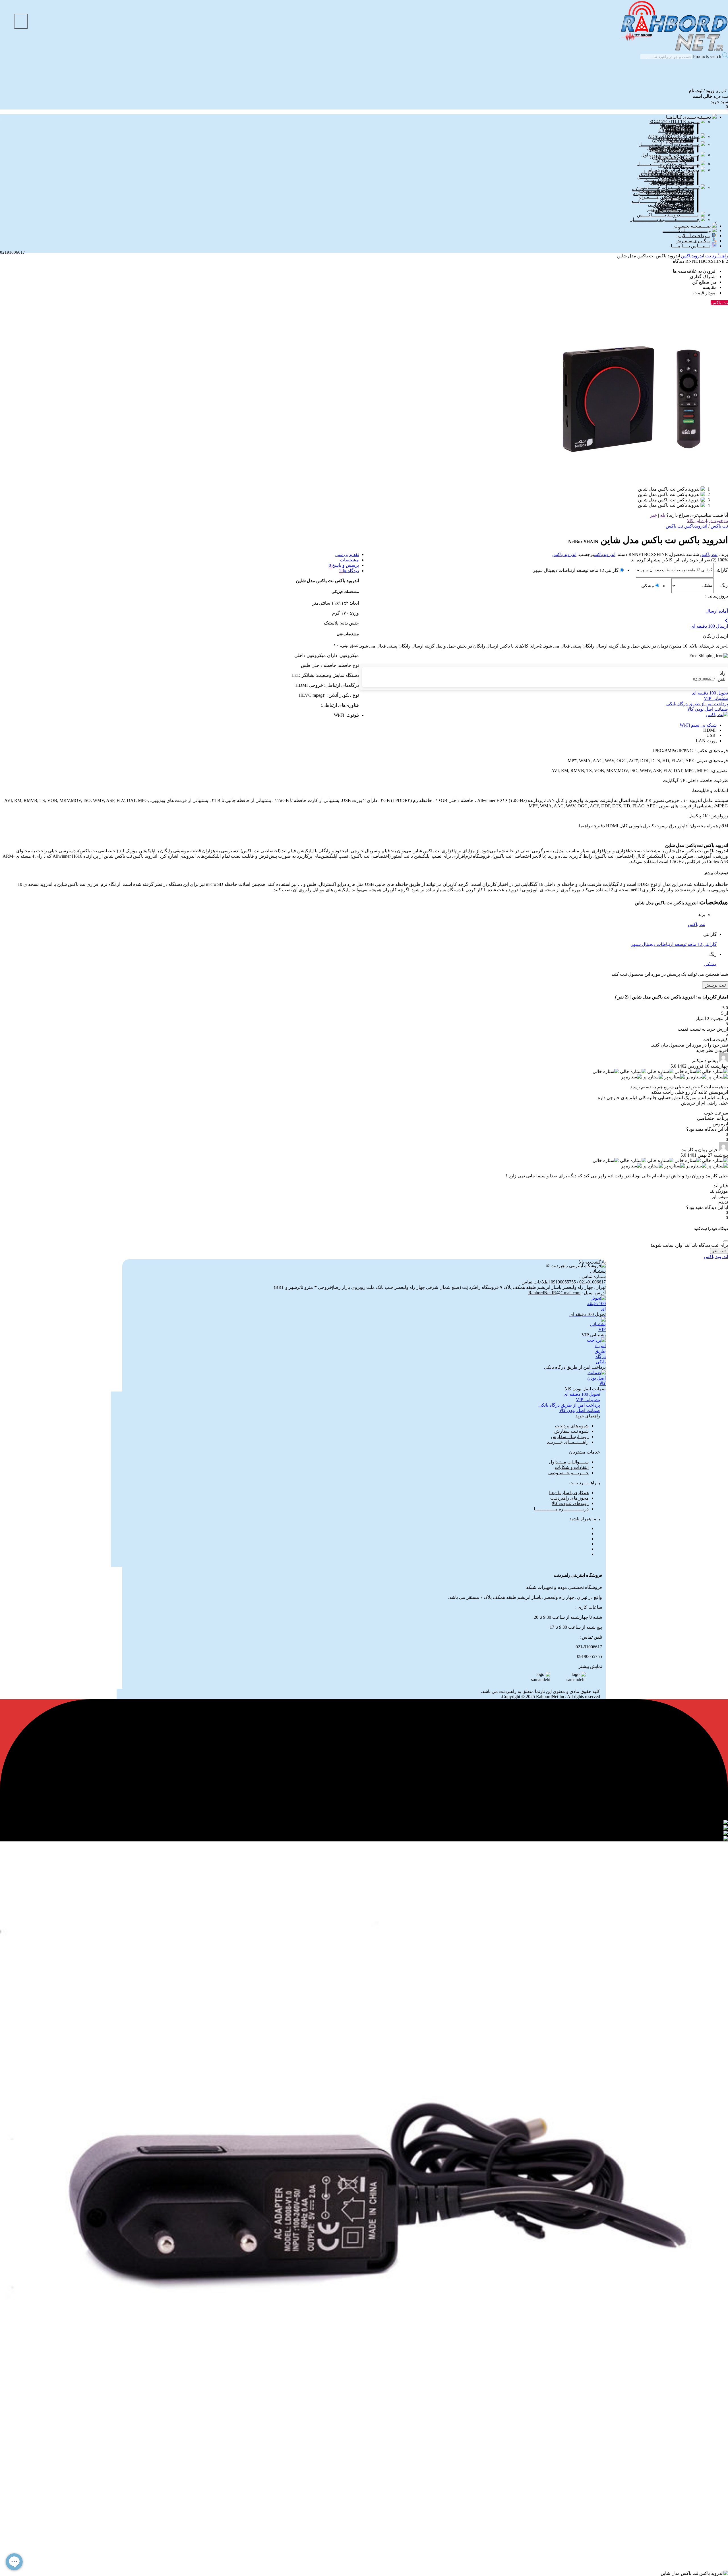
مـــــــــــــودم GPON (673, 141)
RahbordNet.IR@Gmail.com (554, 1293)
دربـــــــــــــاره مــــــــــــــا (561, 1509)
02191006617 (709, 679)
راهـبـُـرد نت (717, 256)
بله (663, 515)
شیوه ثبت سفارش (571, 1431)
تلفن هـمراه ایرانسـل (675, 151)
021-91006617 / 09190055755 (578, 1282)
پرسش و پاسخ (345, 565)
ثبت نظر (719, 1251)
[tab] (358, 554)
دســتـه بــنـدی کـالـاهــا (688, 117)
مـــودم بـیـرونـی (678, 133)
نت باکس (709, 554)
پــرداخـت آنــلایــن (693, 236)
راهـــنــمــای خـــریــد (568, 1442)
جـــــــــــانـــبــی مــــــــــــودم (663, 194)
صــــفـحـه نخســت (693, 226)
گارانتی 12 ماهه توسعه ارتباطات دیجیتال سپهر (576, 570)
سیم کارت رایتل (679, 167)
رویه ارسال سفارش (570, 1437)
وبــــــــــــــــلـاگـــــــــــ (687, 230)
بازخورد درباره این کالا (708, 521)
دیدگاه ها (350, 571)
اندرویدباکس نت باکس (686, 526)
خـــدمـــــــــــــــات (674, 211)
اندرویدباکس (693, 256)
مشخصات (349, 560)
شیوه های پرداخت (572, 1426)
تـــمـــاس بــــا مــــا (691, 246)
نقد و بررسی (347, 554)
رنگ (724, 585)
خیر (653, 515)
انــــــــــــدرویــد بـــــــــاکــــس (668, 215)
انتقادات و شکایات (572, 1467)
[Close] (726, 1241)
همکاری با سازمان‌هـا (569, 1493)
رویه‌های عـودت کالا (570, 1503)
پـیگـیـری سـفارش (693, 241)
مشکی (648, 586)
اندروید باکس (564, 554)
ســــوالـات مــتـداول (569, 1462)
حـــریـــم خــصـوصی (568, 1473)
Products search (707, 56)
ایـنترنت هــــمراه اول (674, 160)
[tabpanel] (364, 2534)
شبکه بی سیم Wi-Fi (698, 725)
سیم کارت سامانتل (676, 184)
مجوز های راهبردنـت (569, 1498)
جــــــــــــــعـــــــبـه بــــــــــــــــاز (665, 219)
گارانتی (721, 570)
